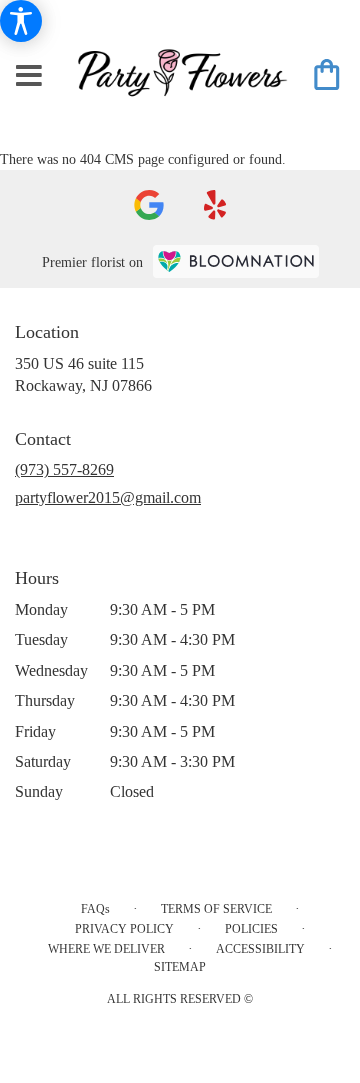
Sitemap (180, 967)
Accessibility (260, 949)
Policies (251, 929)
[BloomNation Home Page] (236, 261)
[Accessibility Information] (21, 21)
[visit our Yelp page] (215, 205)
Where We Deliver (106, 949)
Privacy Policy (124, 929)
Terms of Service (216, 909)
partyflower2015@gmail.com (108, 497)
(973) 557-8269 (64, 469)
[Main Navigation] (29, 77)
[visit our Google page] (149, 205)
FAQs (95, 909)
